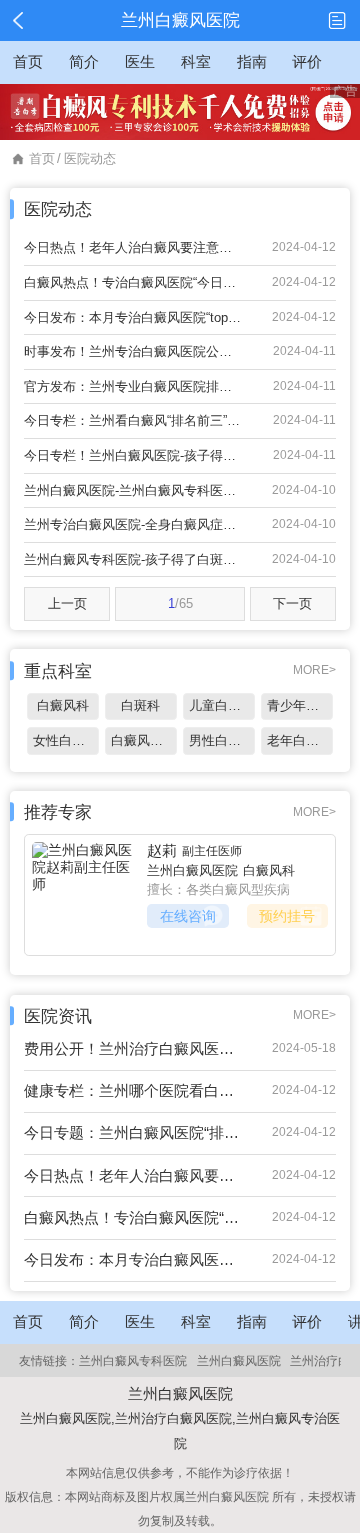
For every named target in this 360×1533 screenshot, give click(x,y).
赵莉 (162, 850)
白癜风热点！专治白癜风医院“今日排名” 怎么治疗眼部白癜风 (133, 282)
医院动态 (90, 158)
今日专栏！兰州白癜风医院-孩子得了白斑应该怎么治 (133, 455)
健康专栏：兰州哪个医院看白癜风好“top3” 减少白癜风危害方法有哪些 (133, 1090)
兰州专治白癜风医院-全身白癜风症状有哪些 (133, 524)
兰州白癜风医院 (192, 870)
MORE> (314, 670)
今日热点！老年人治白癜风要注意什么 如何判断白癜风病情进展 (133, 247)
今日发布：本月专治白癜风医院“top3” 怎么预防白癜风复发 (133, 317)
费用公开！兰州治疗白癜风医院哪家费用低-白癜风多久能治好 (133, 1048)
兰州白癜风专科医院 (133, 1361)
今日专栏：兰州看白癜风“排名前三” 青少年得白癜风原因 (133, 420)
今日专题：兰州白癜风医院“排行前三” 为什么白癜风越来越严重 (133, 1132)
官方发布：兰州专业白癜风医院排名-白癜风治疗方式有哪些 (133, 386)
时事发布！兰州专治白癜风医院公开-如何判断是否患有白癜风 (133, 351)
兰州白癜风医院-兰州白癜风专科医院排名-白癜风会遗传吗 (133, 490)
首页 (42, 158)
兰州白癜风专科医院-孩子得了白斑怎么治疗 (133, 559)
